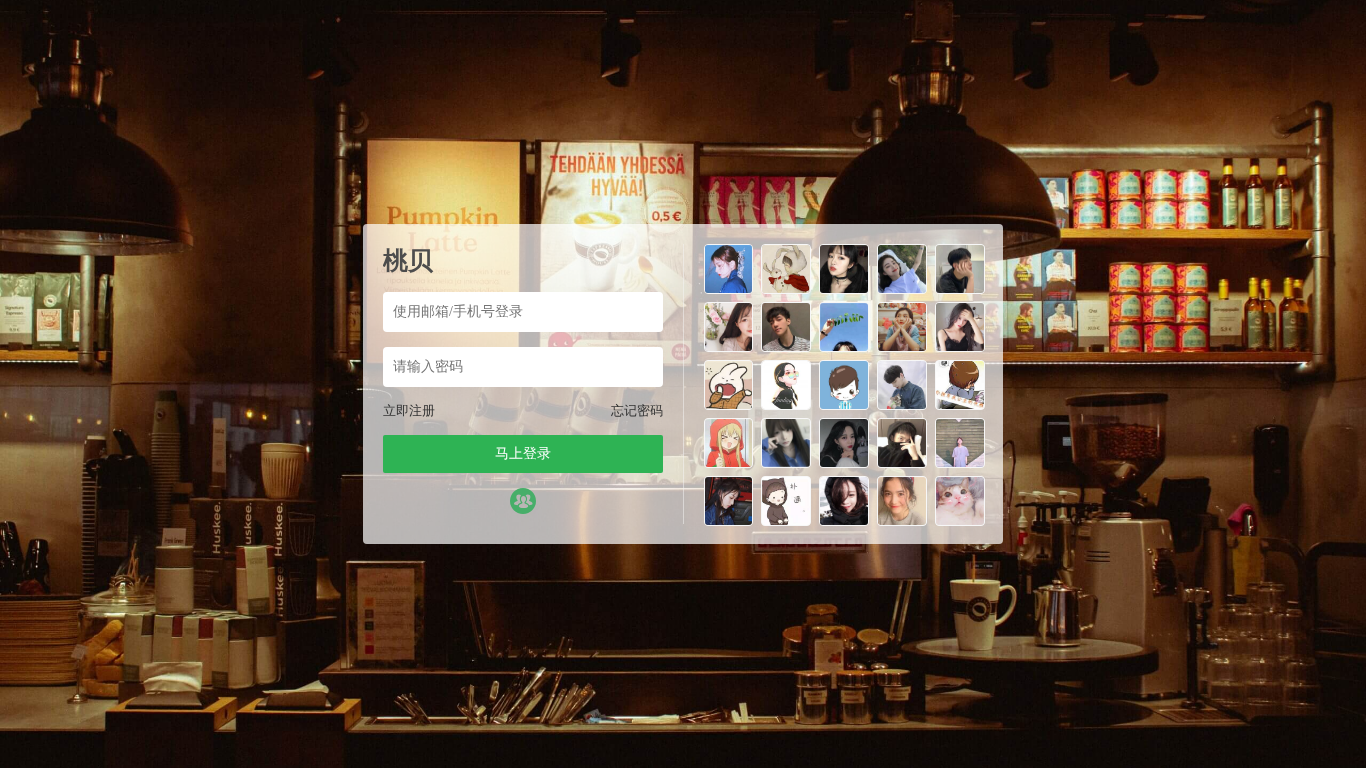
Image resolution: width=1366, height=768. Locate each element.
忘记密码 (637, 410)
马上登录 (523, 453)
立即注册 (409, 410)
